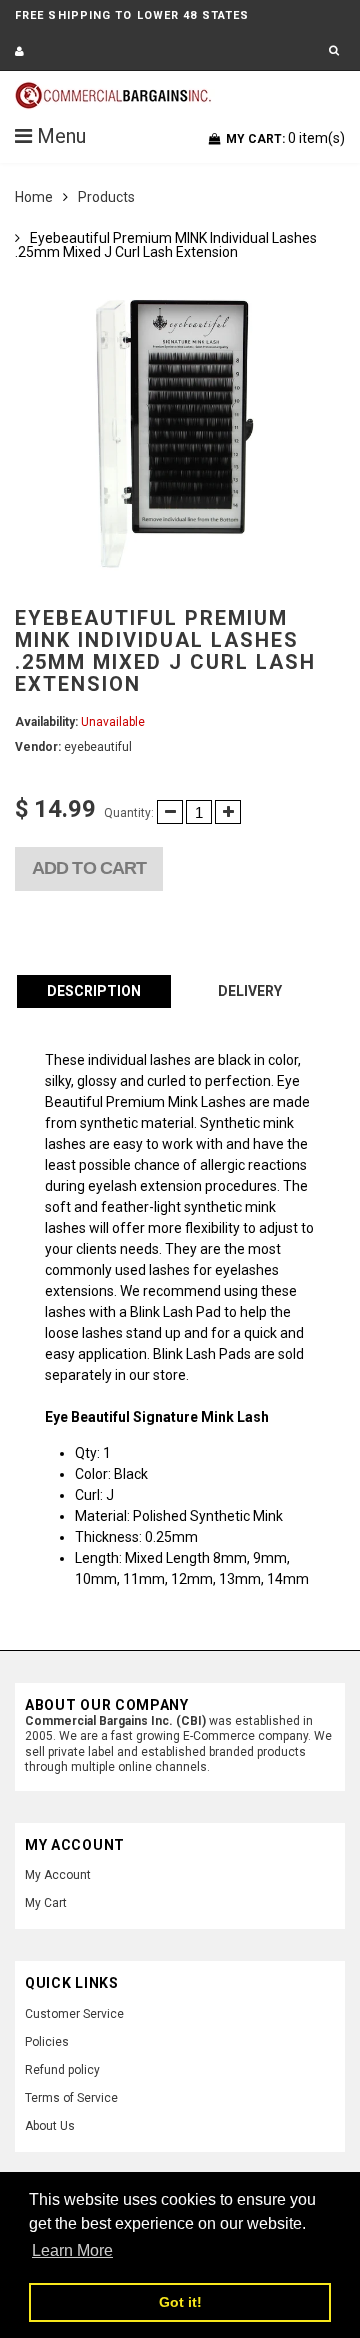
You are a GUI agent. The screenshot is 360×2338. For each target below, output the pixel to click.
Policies (47, 2042)
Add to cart (89, 868)
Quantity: (129, 813)
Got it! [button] (180, 2302)
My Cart (46, 1903)
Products (106, 197)
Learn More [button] (72, 2250)
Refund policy (62, 2070)
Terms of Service (71, 2098)
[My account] (19, 51)
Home (34, 197)
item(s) (285, 138)
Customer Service (74, 2014)
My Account (58, 1875)
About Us (50, 2126)
